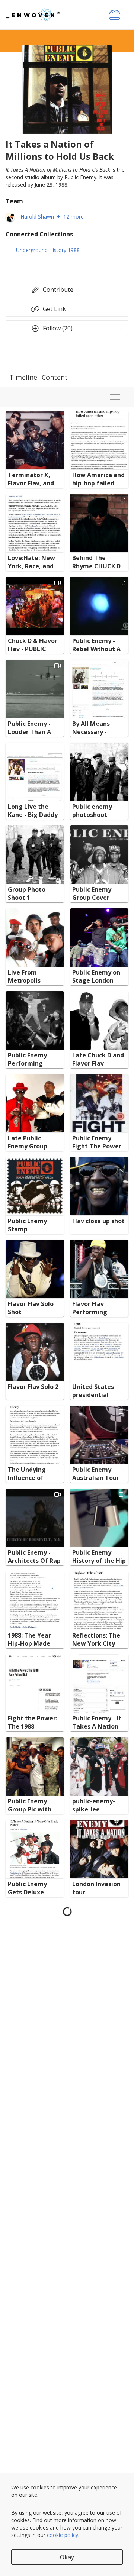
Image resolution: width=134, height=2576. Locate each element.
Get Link (53, 309)
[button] (35, 440)
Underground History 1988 (48, 250)
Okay (67, 2557)
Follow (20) (58, 328)
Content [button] (55, 377)
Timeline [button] (23, 377)
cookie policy (63, 2535)
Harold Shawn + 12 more (52, 216)
